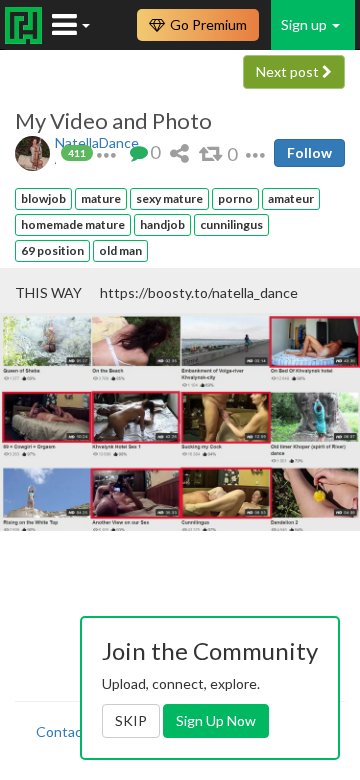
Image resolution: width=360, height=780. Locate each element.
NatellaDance (97, 142)
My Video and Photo (113, 121)
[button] (106, 152)
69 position (52, 250)
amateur (291, 198)
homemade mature (73, 224)
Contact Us (72, 731)
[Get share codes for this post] (179, 152)
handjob (162, 224)
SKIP (131, 720)
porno (235, 198)
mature (101, 198)
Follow (309, 152)
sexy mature (169, 198)
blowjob (43, 198)
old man (120, 250)
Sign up (305, 24)
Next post (289, 71)
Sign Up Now (216, 720)
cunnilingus (231, 224)
